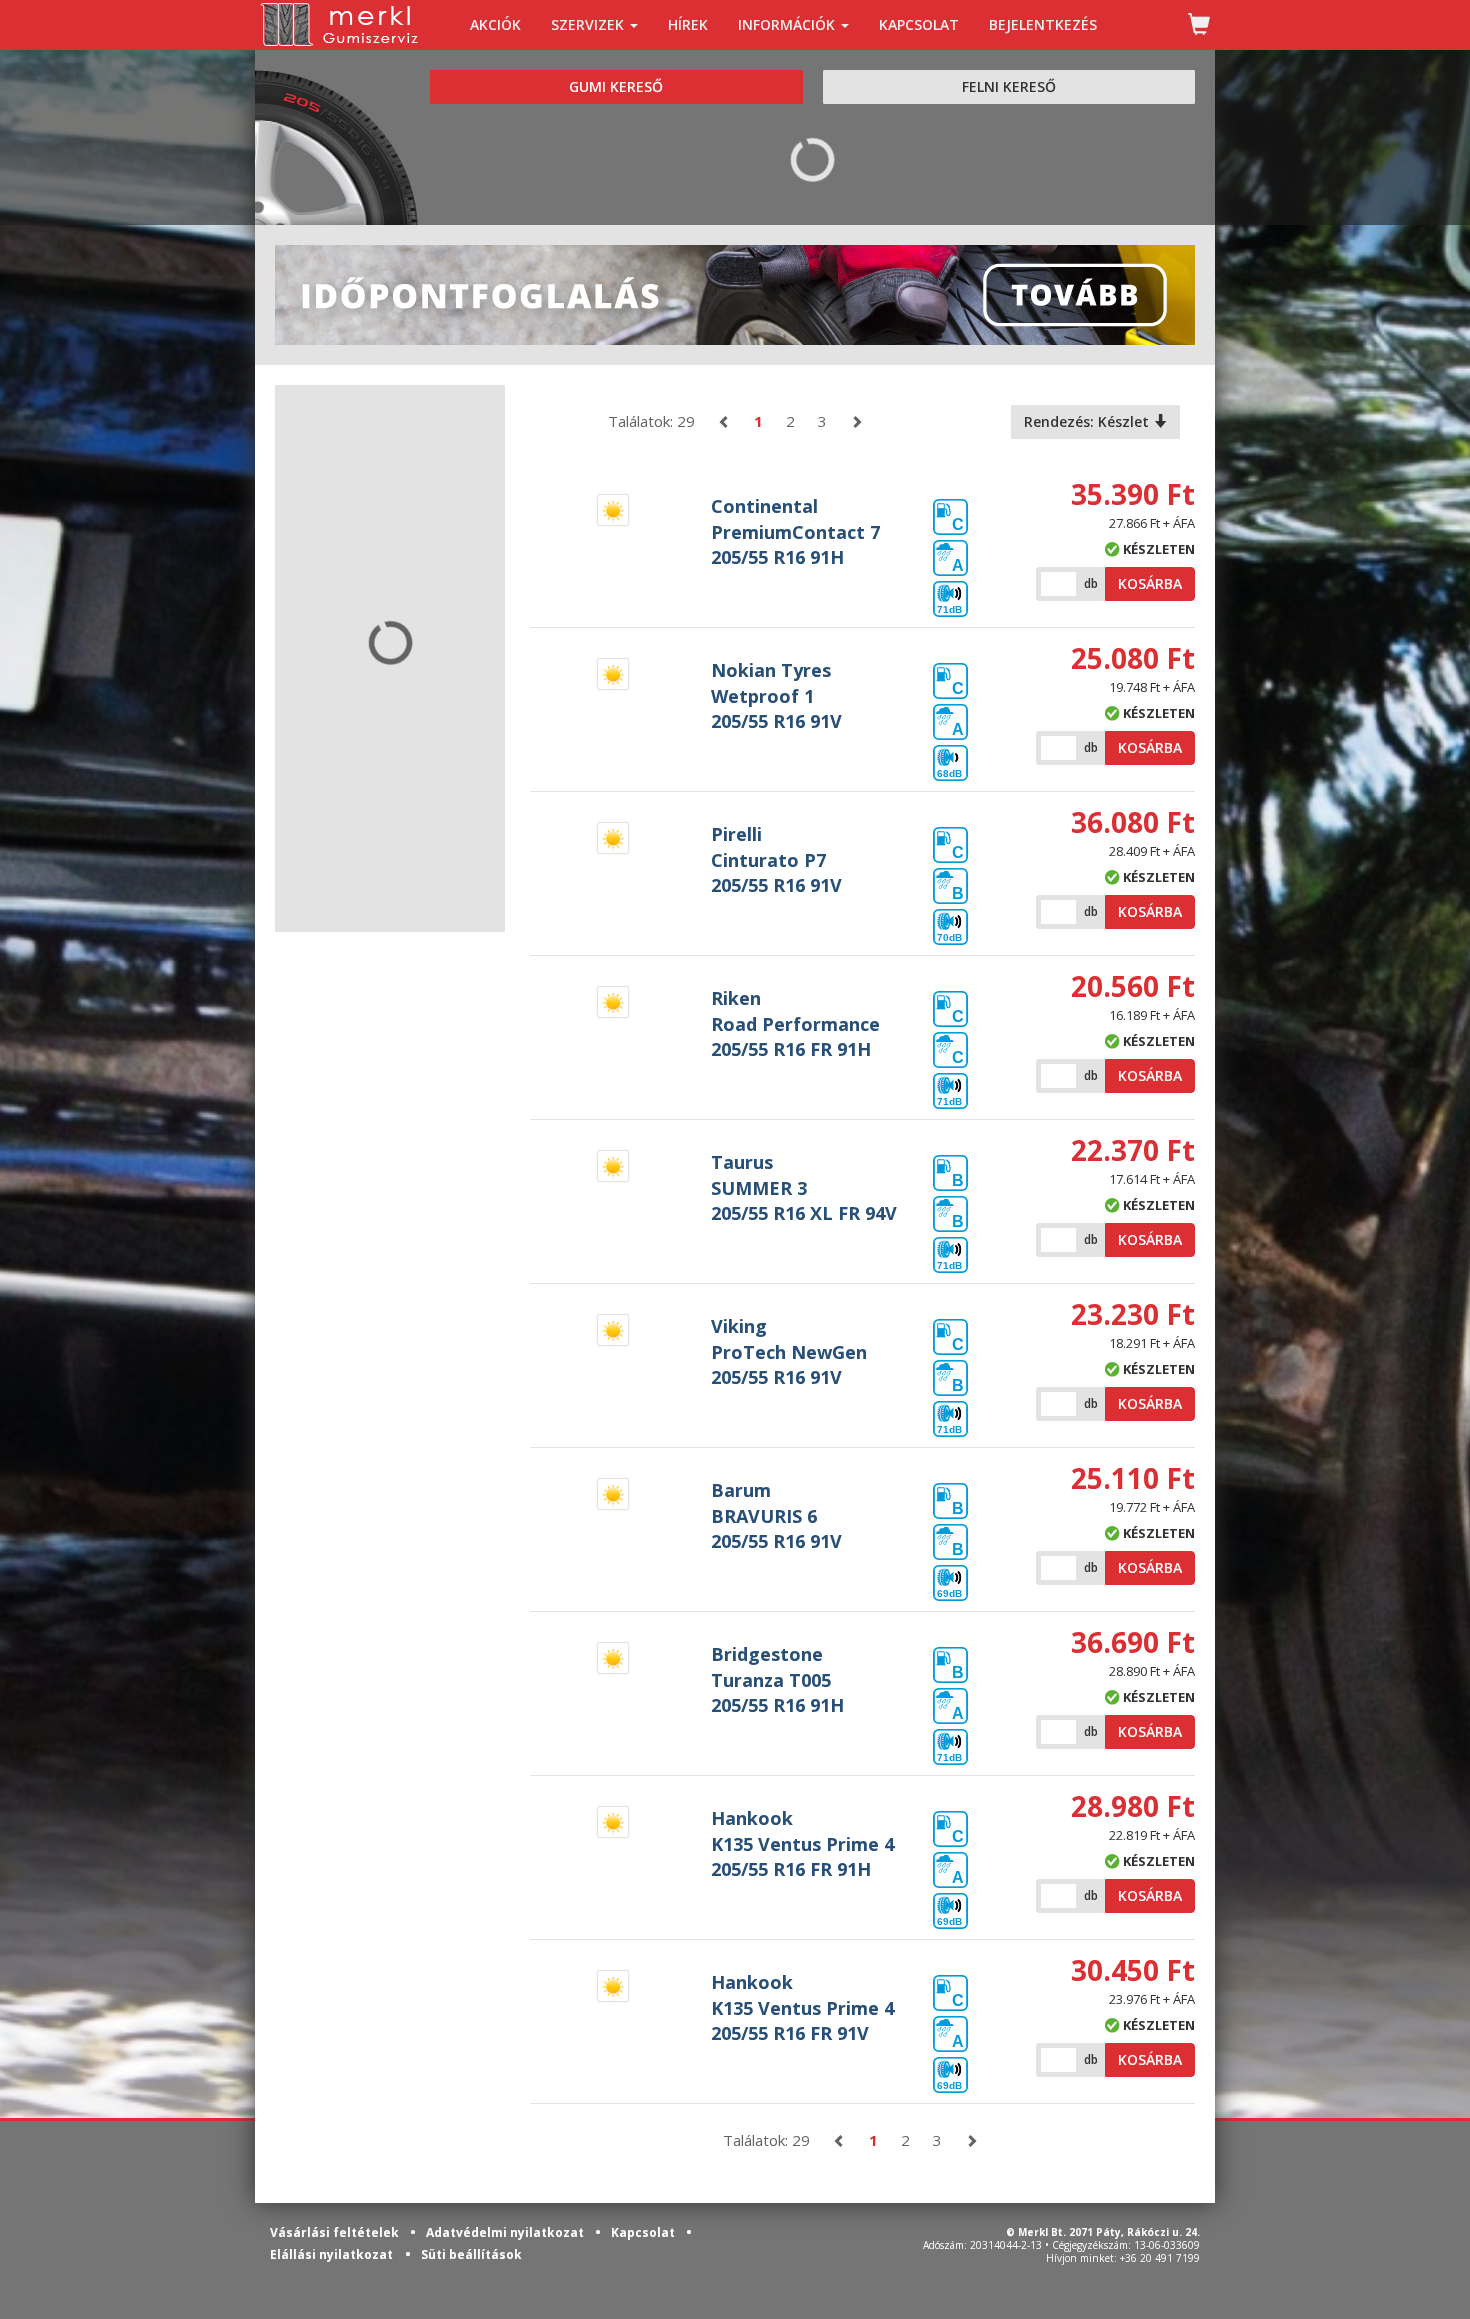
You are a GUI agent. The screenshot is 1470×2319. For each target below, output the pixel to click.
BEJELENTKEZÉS (1043, 24)
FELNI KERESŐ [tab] (1009, 86)
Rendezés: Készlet (1088, 421)
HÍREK (688, 24)
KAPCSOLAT (919, 24)
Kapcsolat (644, 2232)
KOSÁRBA (1150, 583)
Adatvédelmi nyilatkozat (506, 2232)
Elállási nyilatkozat (331, 2254)
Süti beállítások (471, 2254)
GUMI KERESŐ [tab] (616, 86)
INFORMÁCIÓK (788, 24)
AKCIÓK (495, 24)
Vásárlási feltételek (336, 2232)
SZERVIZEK (589, 24)
